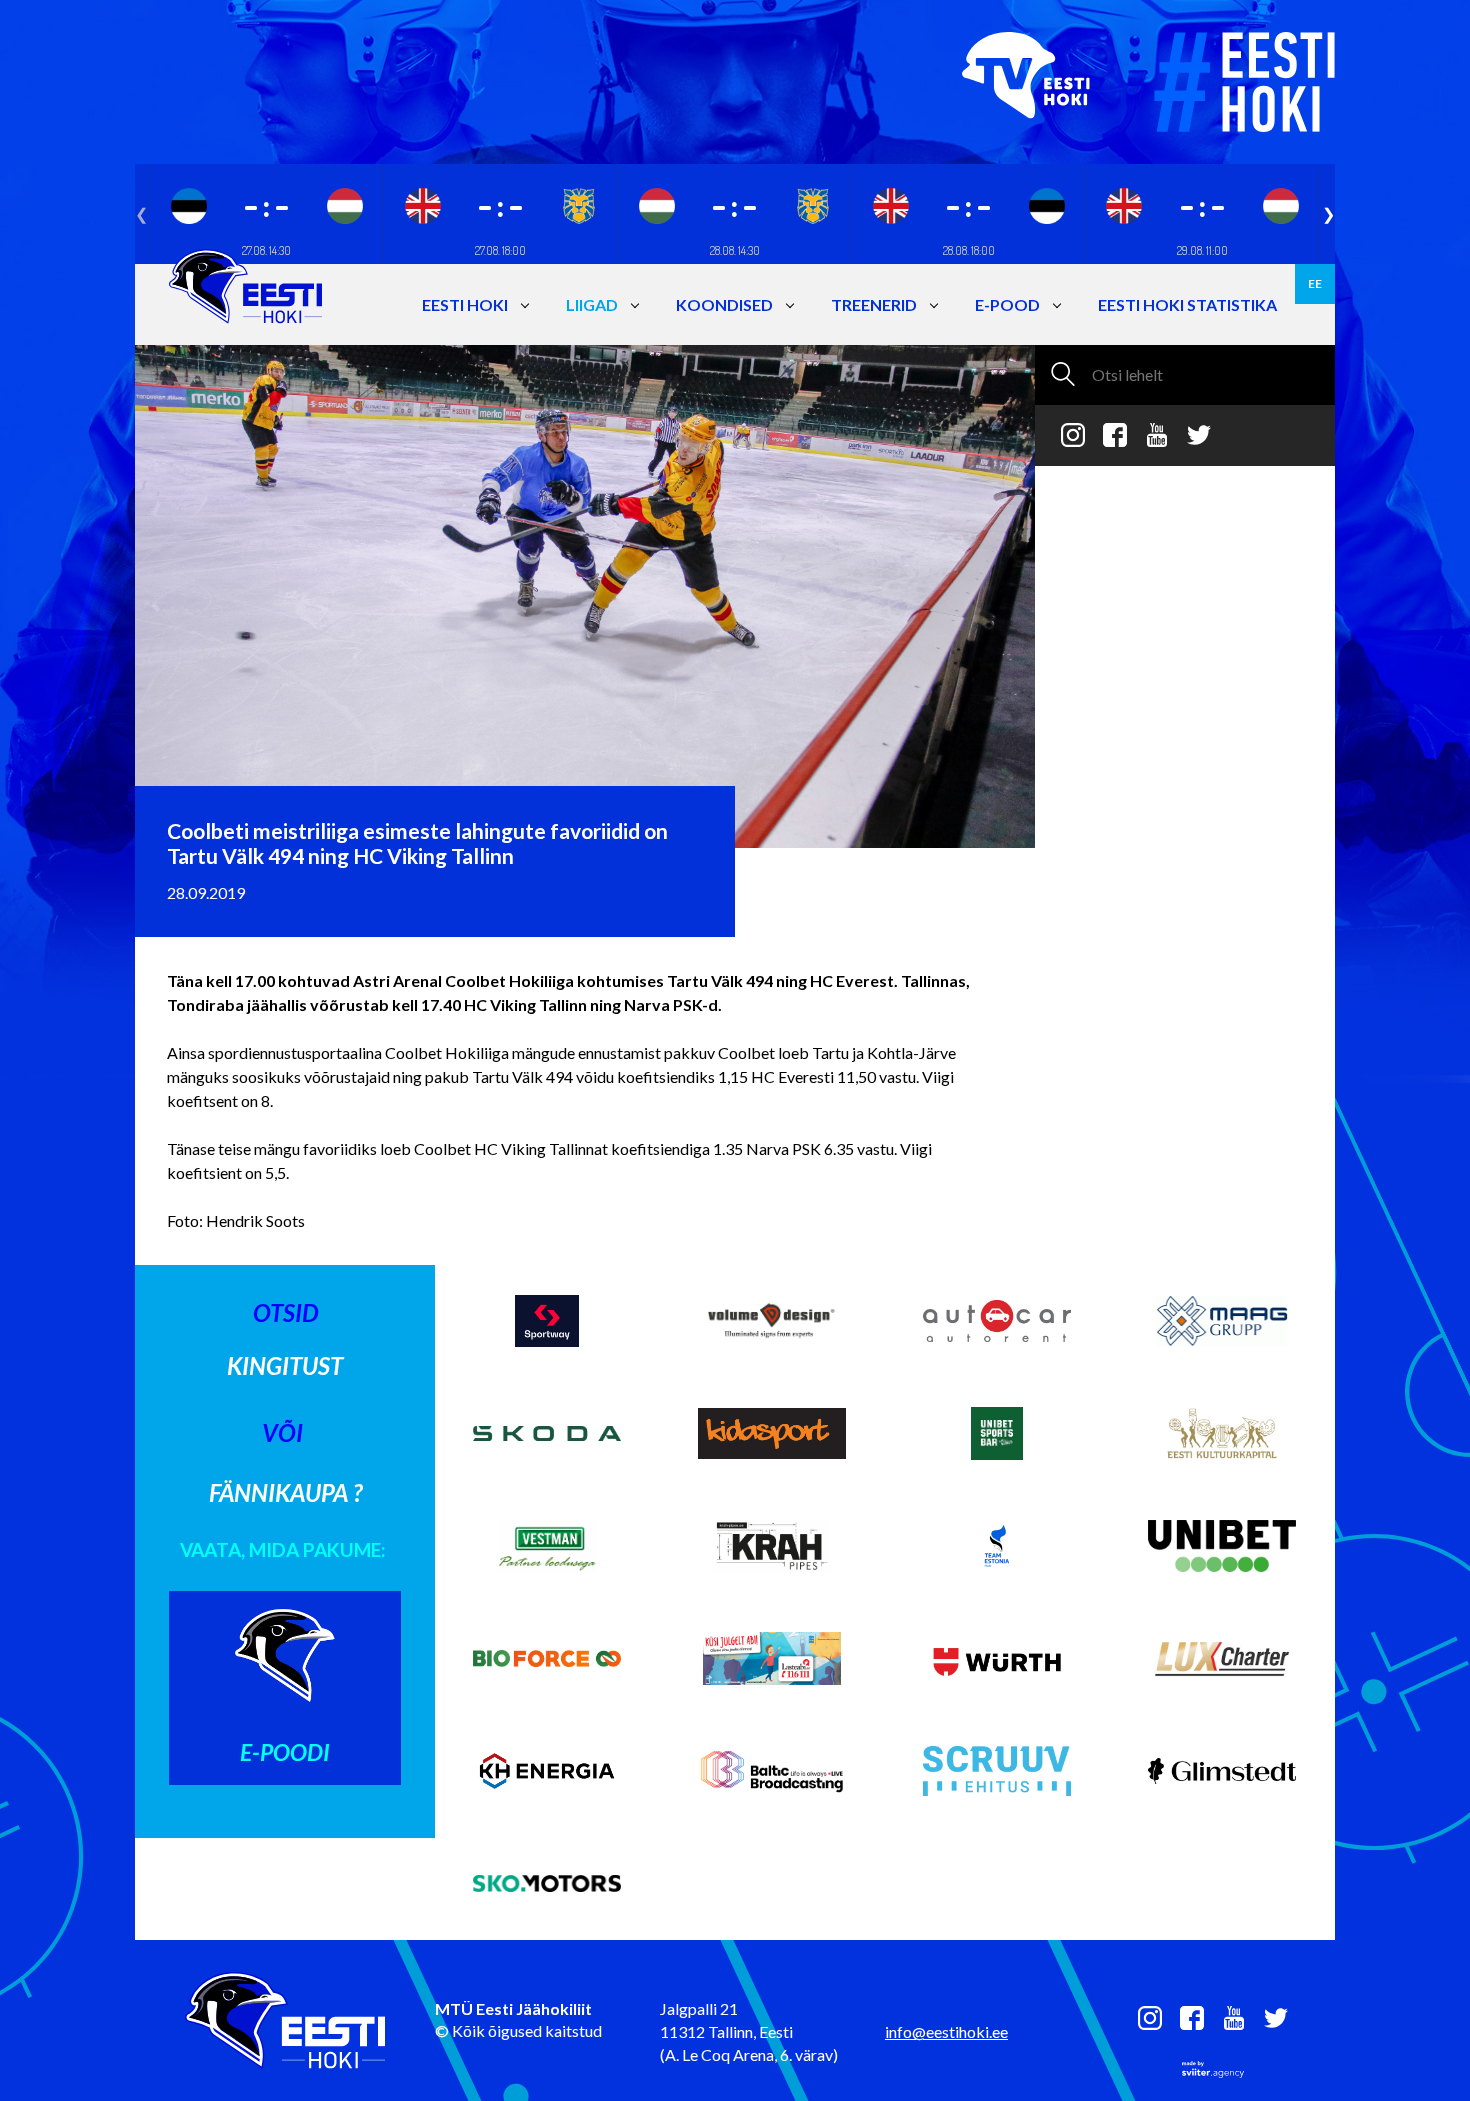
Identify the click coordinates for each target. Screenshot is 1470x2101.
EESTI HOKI (465, 304)
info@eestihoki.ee (946, 2031)
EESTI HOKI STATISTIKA (1187, 304)
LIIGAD (592, 304)
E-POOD (1007, 304)
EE (1315, 283)
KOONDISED (724, 304)
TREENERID (874, 304)
